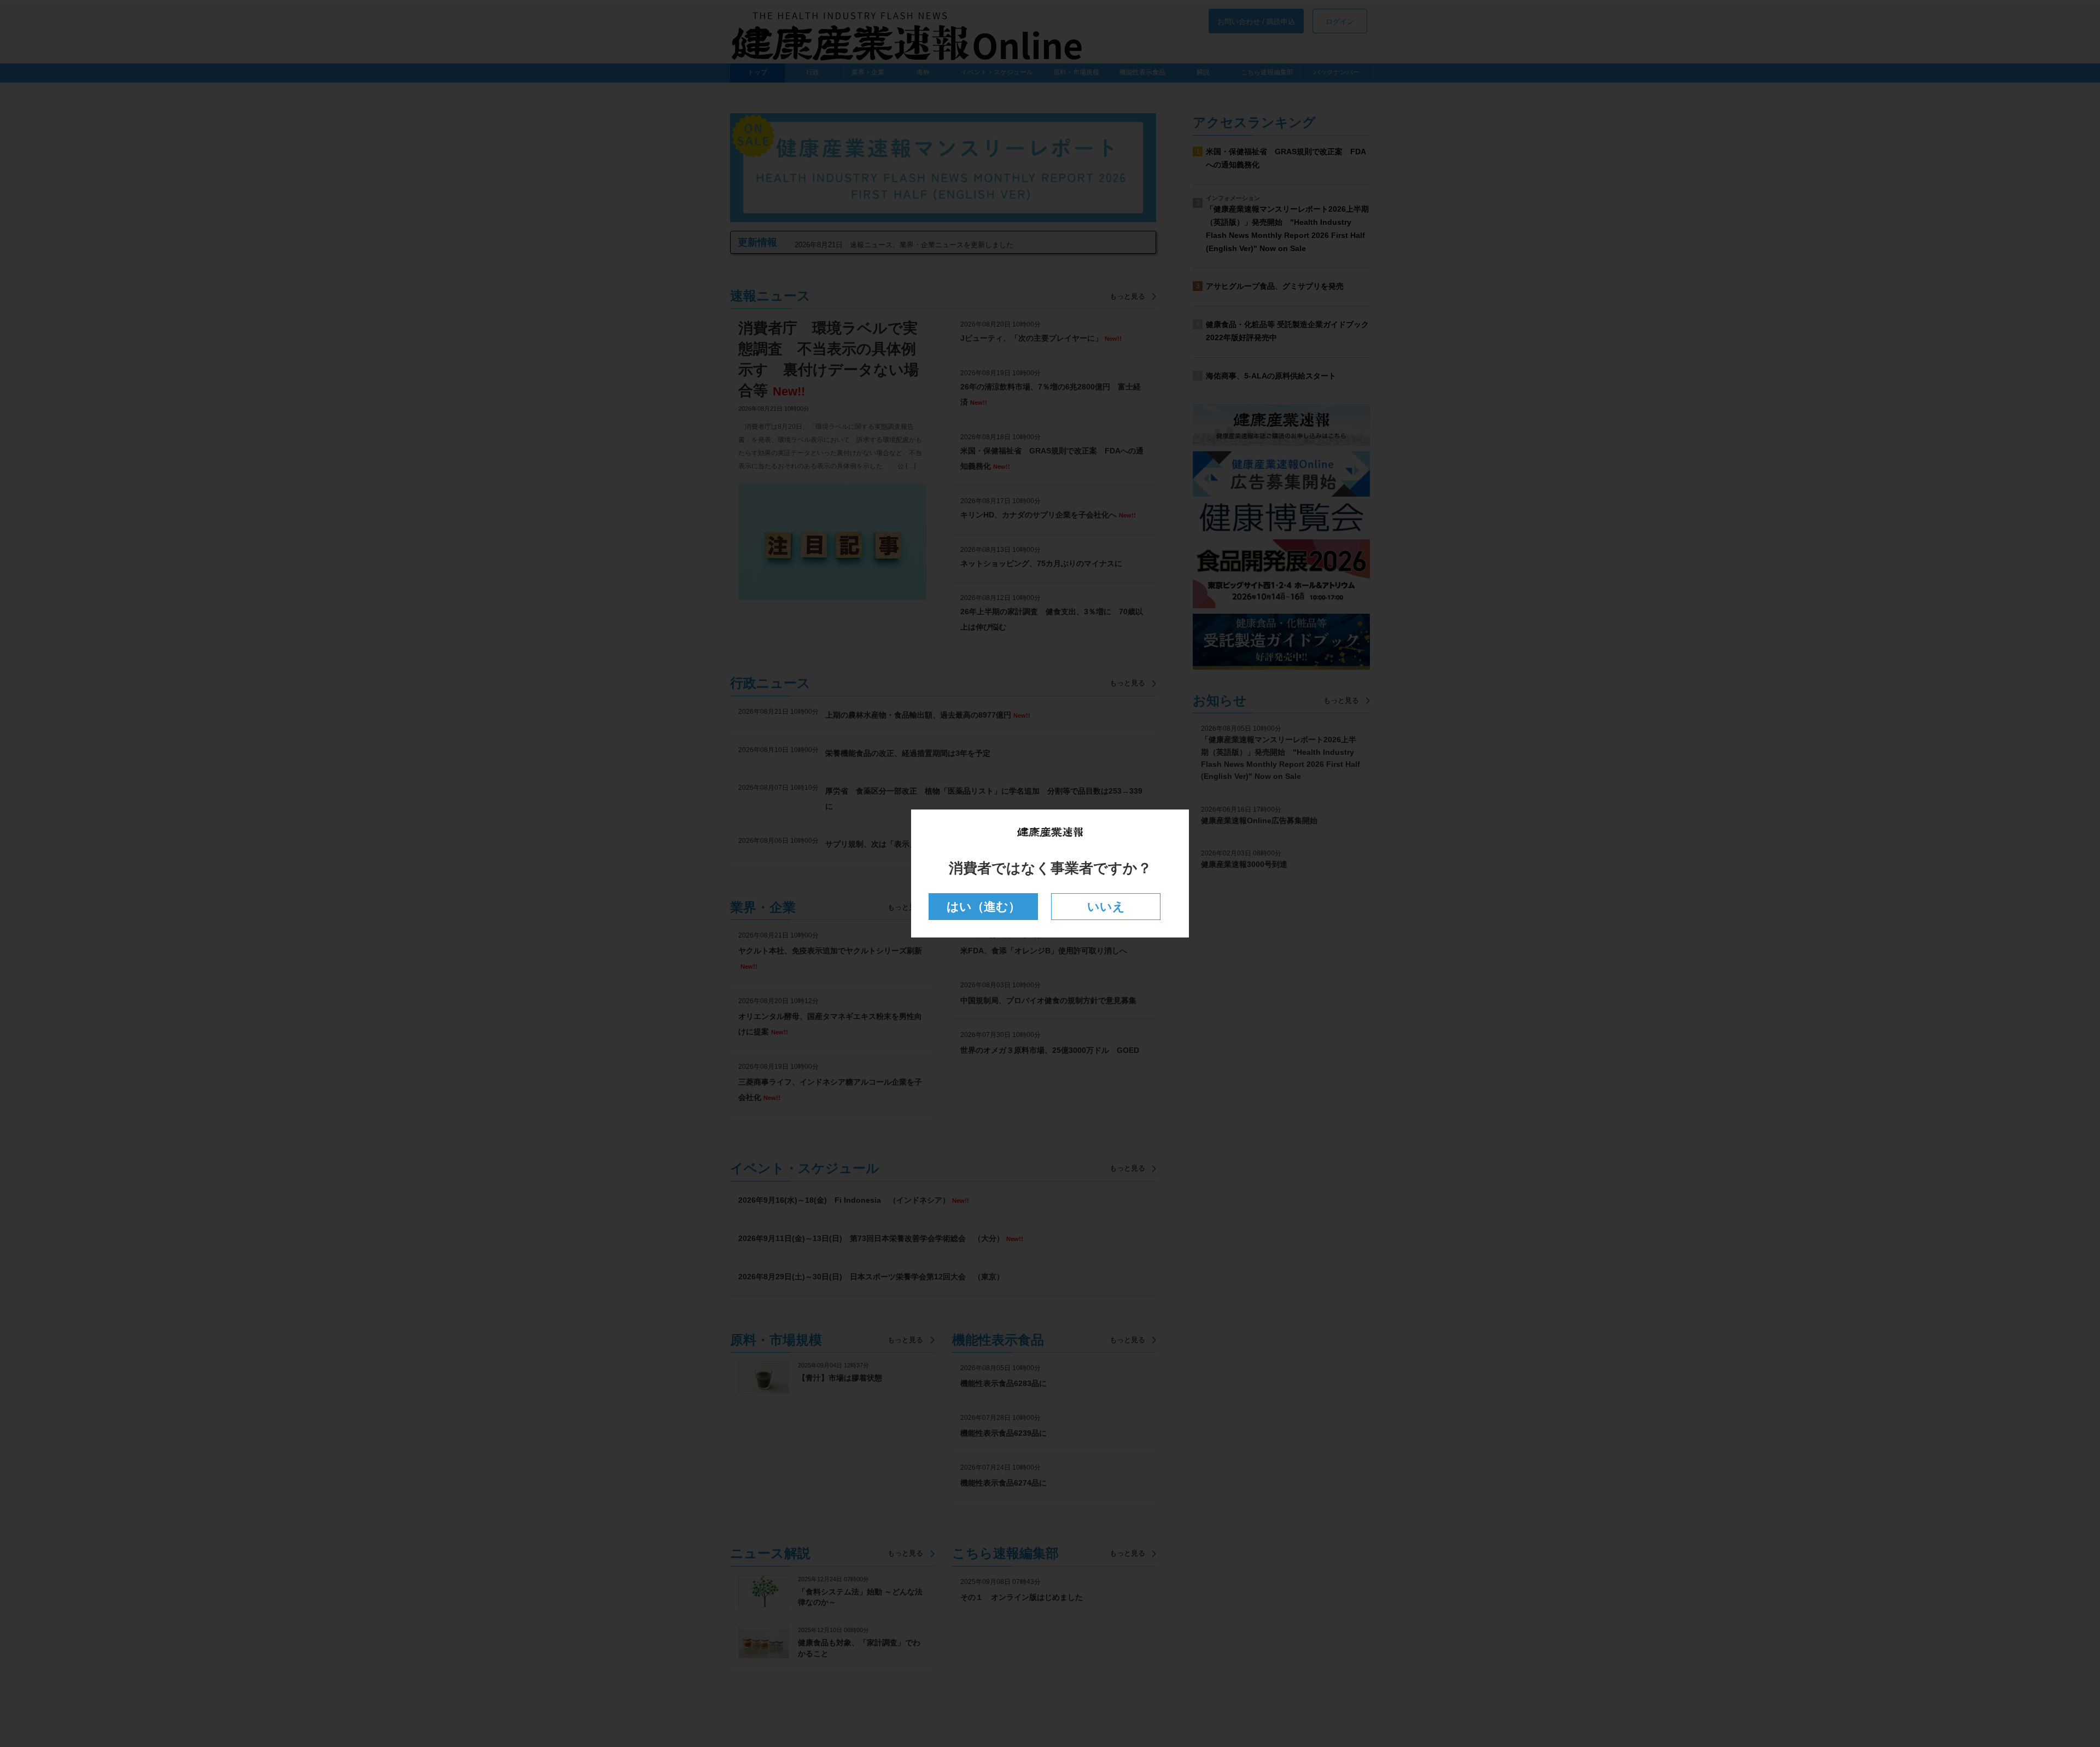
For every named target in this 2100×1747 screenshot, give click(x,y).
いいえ (1106, 907)
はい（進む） (984, 907)
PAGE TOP (2045, 1684)
